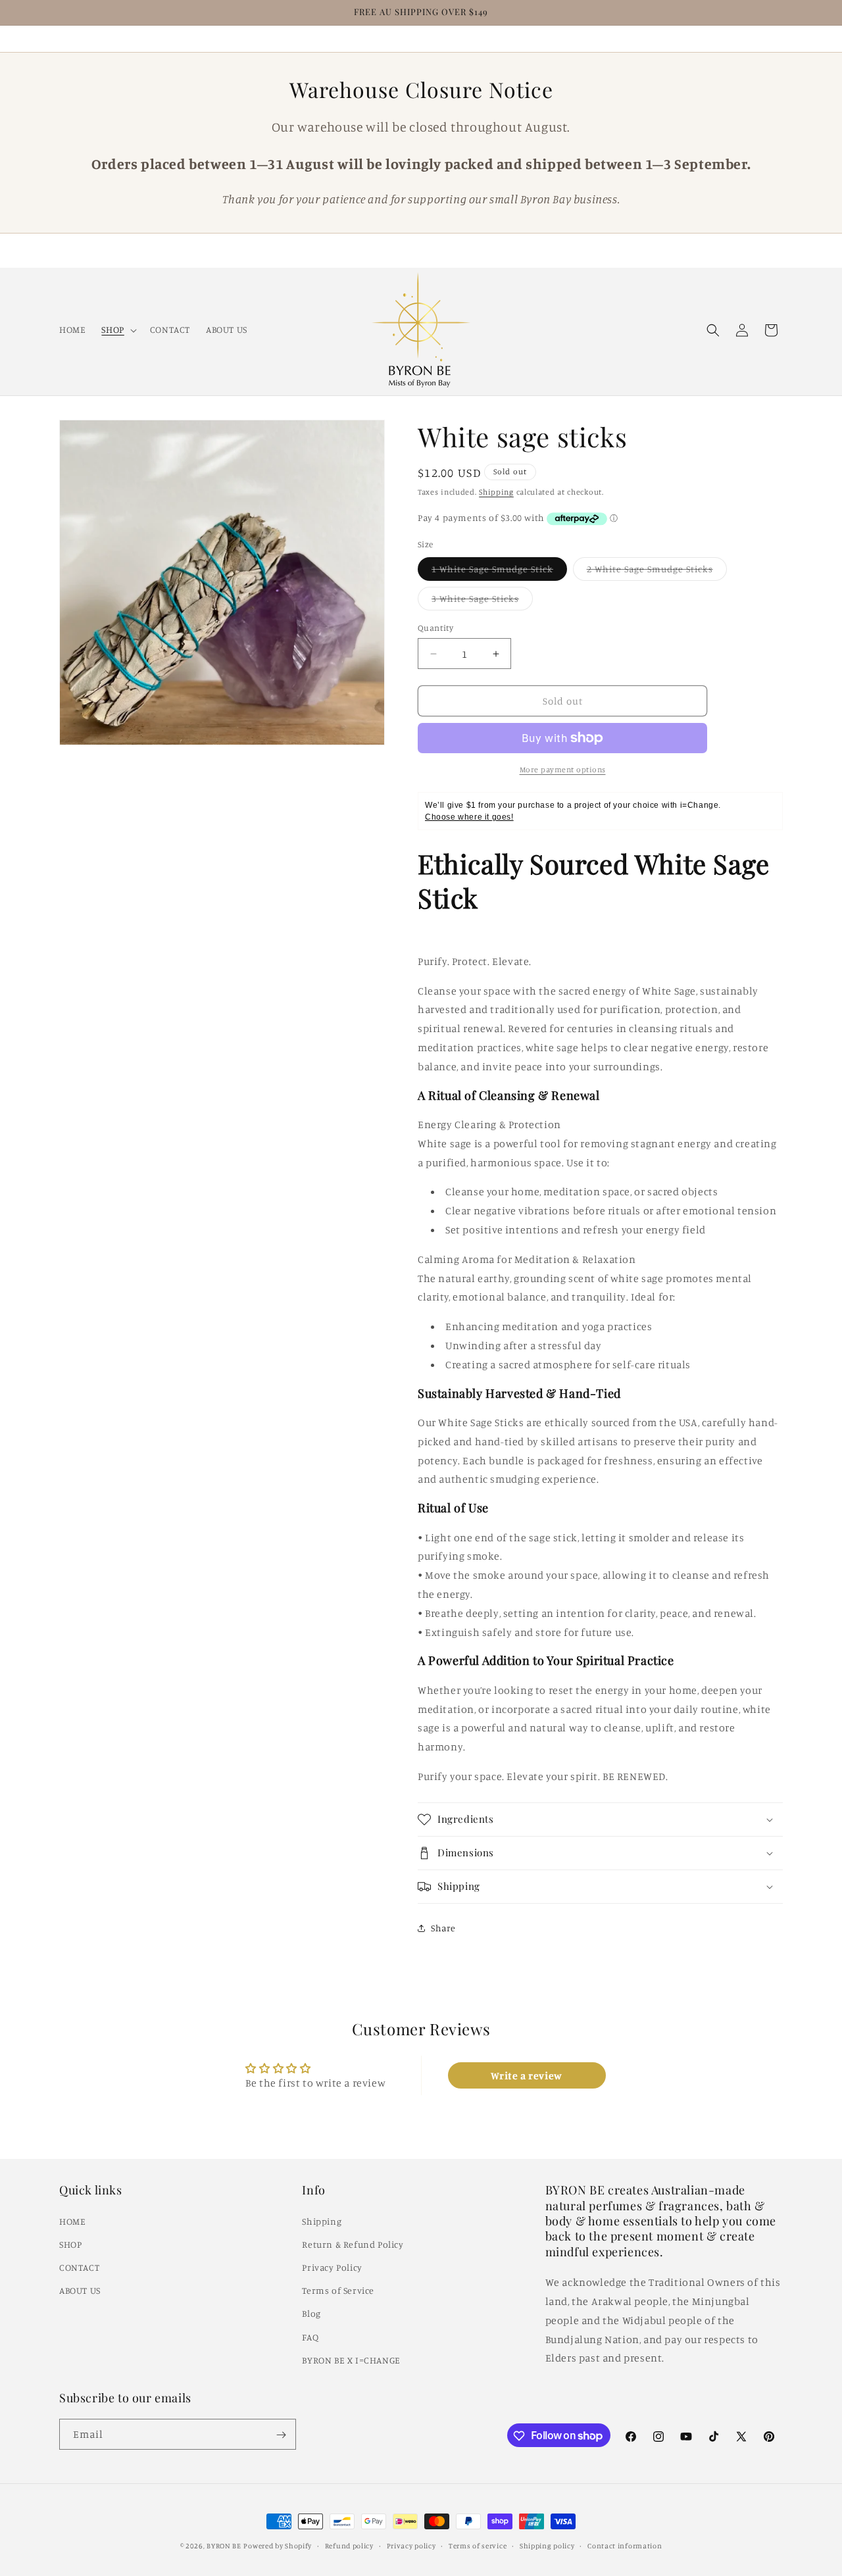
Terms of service (478, 2545)
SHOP (70, 2243)
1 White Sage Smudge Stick (499, 572)
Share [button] (443, 1928)
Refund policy (349, 2545)
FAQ (310, 2336)
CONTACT (79, 2266)
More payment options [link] (563, 769)
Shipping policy (547, 2545)
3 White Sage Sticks (482, 601)
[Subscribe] (281, 2435)
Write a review (526, 2075)
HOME (72, 2220)
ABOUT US (80, 2290)
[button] (117, 330)
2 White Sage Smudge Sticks (657, 572)
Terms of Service (338, 2290)
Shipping (496, 492)
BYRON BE (224, 2546)
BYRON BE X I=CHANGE (351, 2359)
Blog (311, 2313)
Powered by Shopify (278, 2546)
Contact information (625, 2545)
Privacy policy (411, 2545)
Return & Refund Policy (353, 2243)
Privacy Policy (332, 2266)
